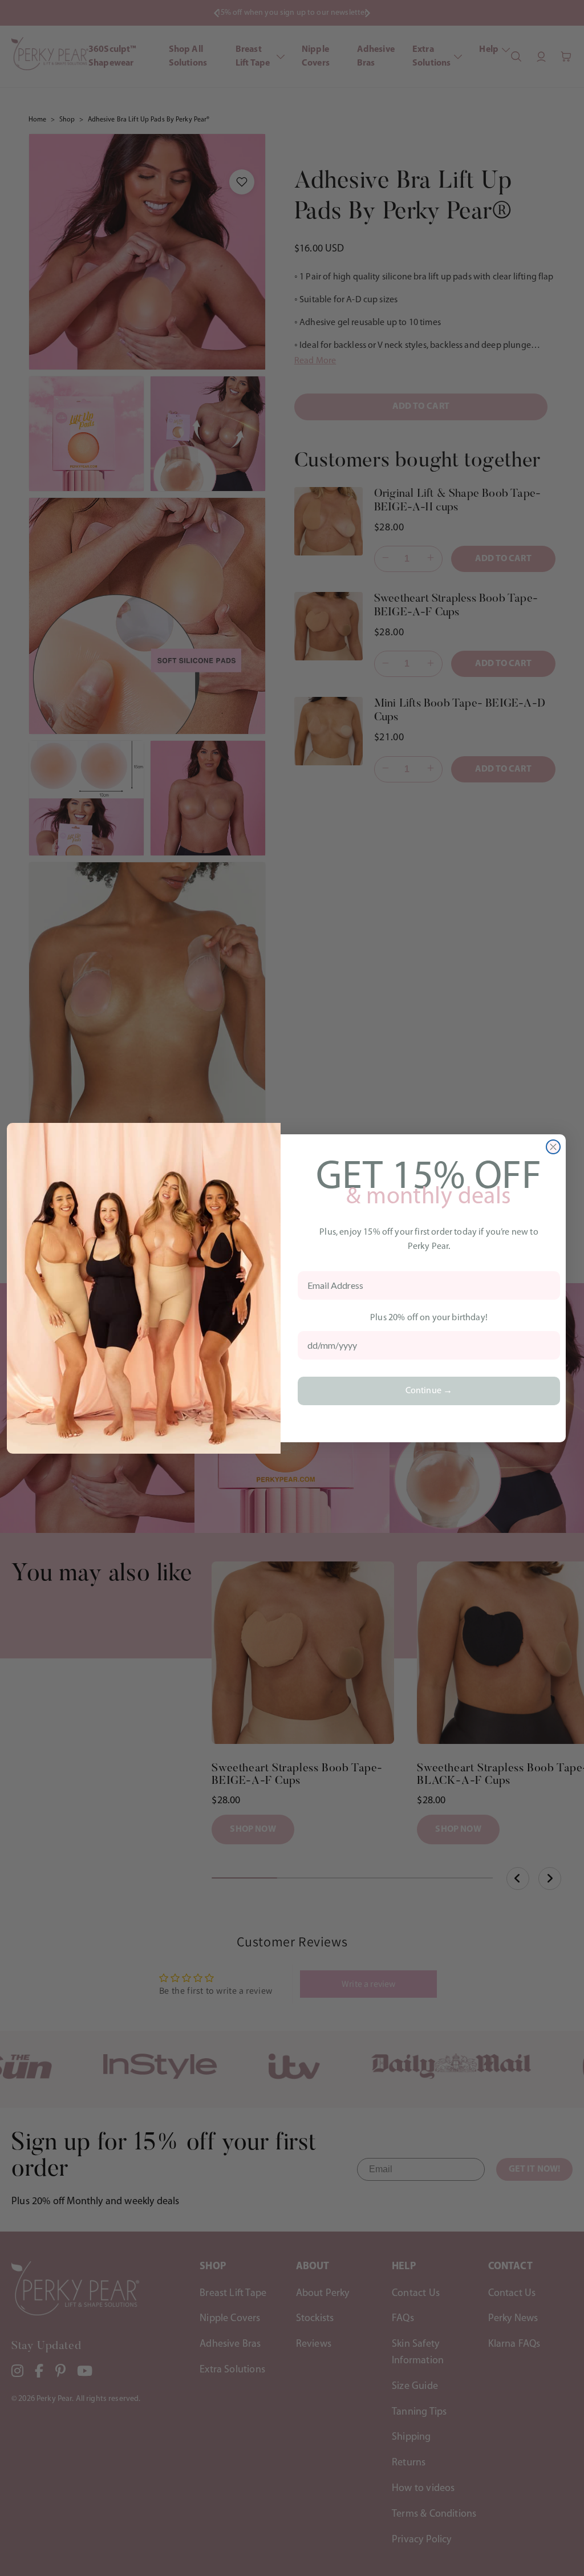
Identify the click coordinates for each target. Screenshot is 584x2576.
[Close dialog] (553, 1147)
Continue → (429, 1391)
